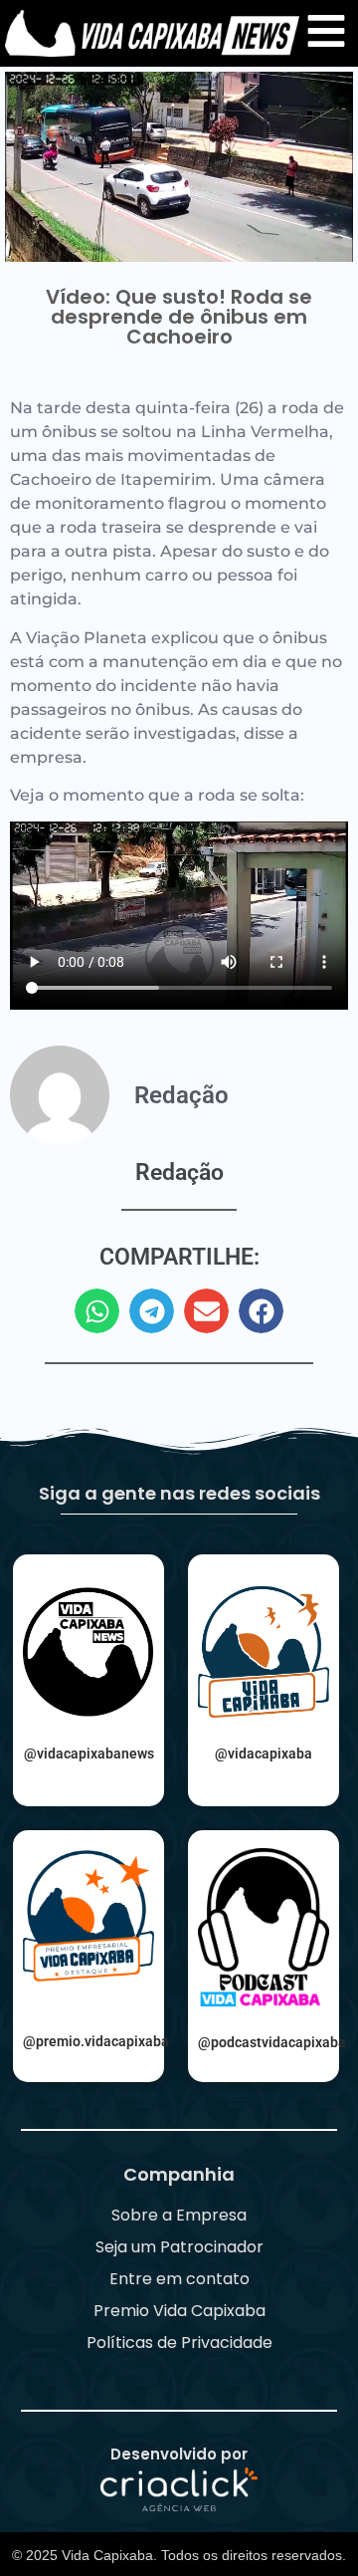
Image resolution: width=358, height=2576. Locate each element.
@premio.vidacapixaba (96, 2041)
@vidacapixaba (264, 1754)
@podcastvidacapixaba (272, 2042)
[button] (97, 1311)
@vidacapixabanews (89, 1754)
